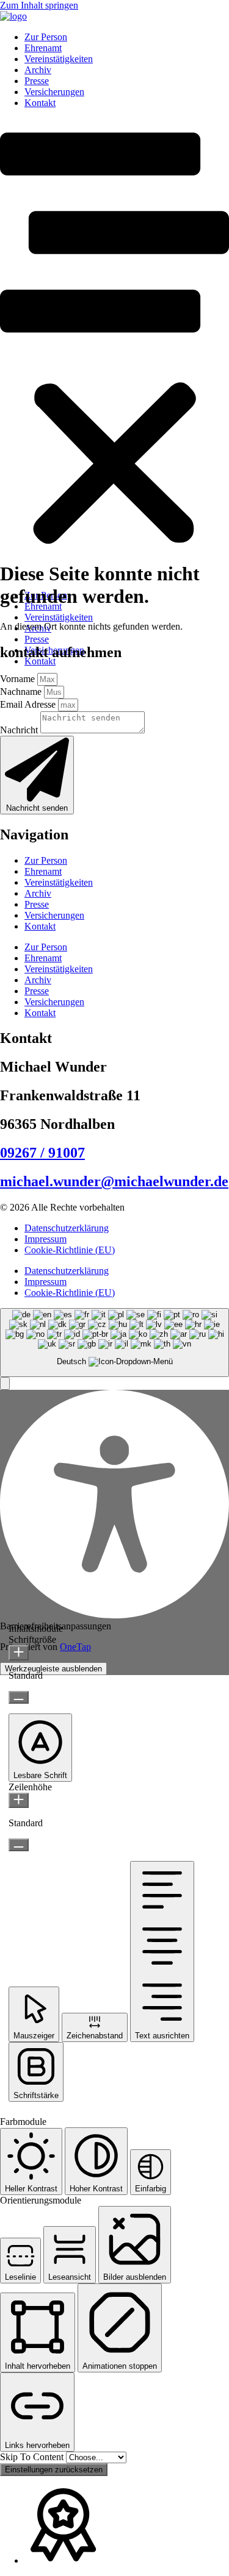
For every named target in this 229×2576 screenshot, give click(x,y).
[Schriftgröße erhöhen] (19, 1653)
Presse (37, 81)
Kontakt (40, 103)
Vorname (19, 679)
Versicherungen (54, 92)
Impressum (45, 1239)
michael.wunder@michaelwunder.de (114, 1181)
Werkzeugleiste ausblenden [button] (53, 1669)
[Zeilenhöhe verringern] (19, 1845)
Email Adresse (29, 704)
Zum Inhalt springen (39, 5)
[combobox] (114, 1343)
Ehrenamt (43, 48)
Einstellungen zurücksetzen (54, 2470)
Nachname (22, 692)
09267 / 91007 (42, 1153)
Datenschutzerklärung (67, 1228)
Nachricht (20, 730)
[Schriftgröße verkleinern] (19, 1697)
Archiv (38, 70)
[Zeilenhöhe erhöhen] (19, 1800)
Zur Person (46, 37)
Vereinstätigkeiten (59, 59)
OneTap (75, 1647)
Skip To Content (33, 2457)
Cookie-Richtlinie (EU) (70, 1250)
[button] (114, 349)
